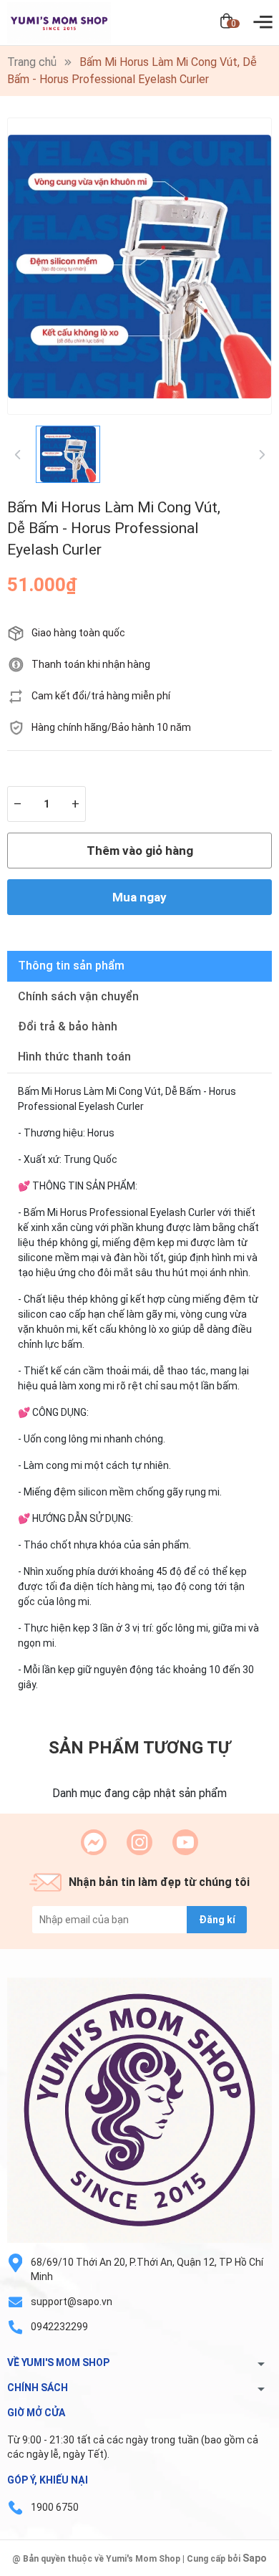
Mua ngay (139, 897)
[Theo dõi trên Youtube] (185, 1842)
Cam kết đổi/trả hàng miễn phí (101, 696)
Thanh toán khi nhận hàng (91, 664)
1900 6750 (55, 2507)
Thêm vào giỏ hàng (140, 851)
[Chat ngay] (94, 1842)
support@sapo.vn (72, 2302)
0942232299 (59, 2327)
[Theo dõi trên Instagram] (139, 1842)
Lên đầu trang (232, 2567)
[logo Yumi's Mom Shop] (139, 2110)
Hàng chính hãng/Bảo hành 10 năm (111, 727)
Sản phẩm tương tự (139, 1748)
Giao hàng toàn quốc (78, 633)
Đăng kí (217, 1920)
